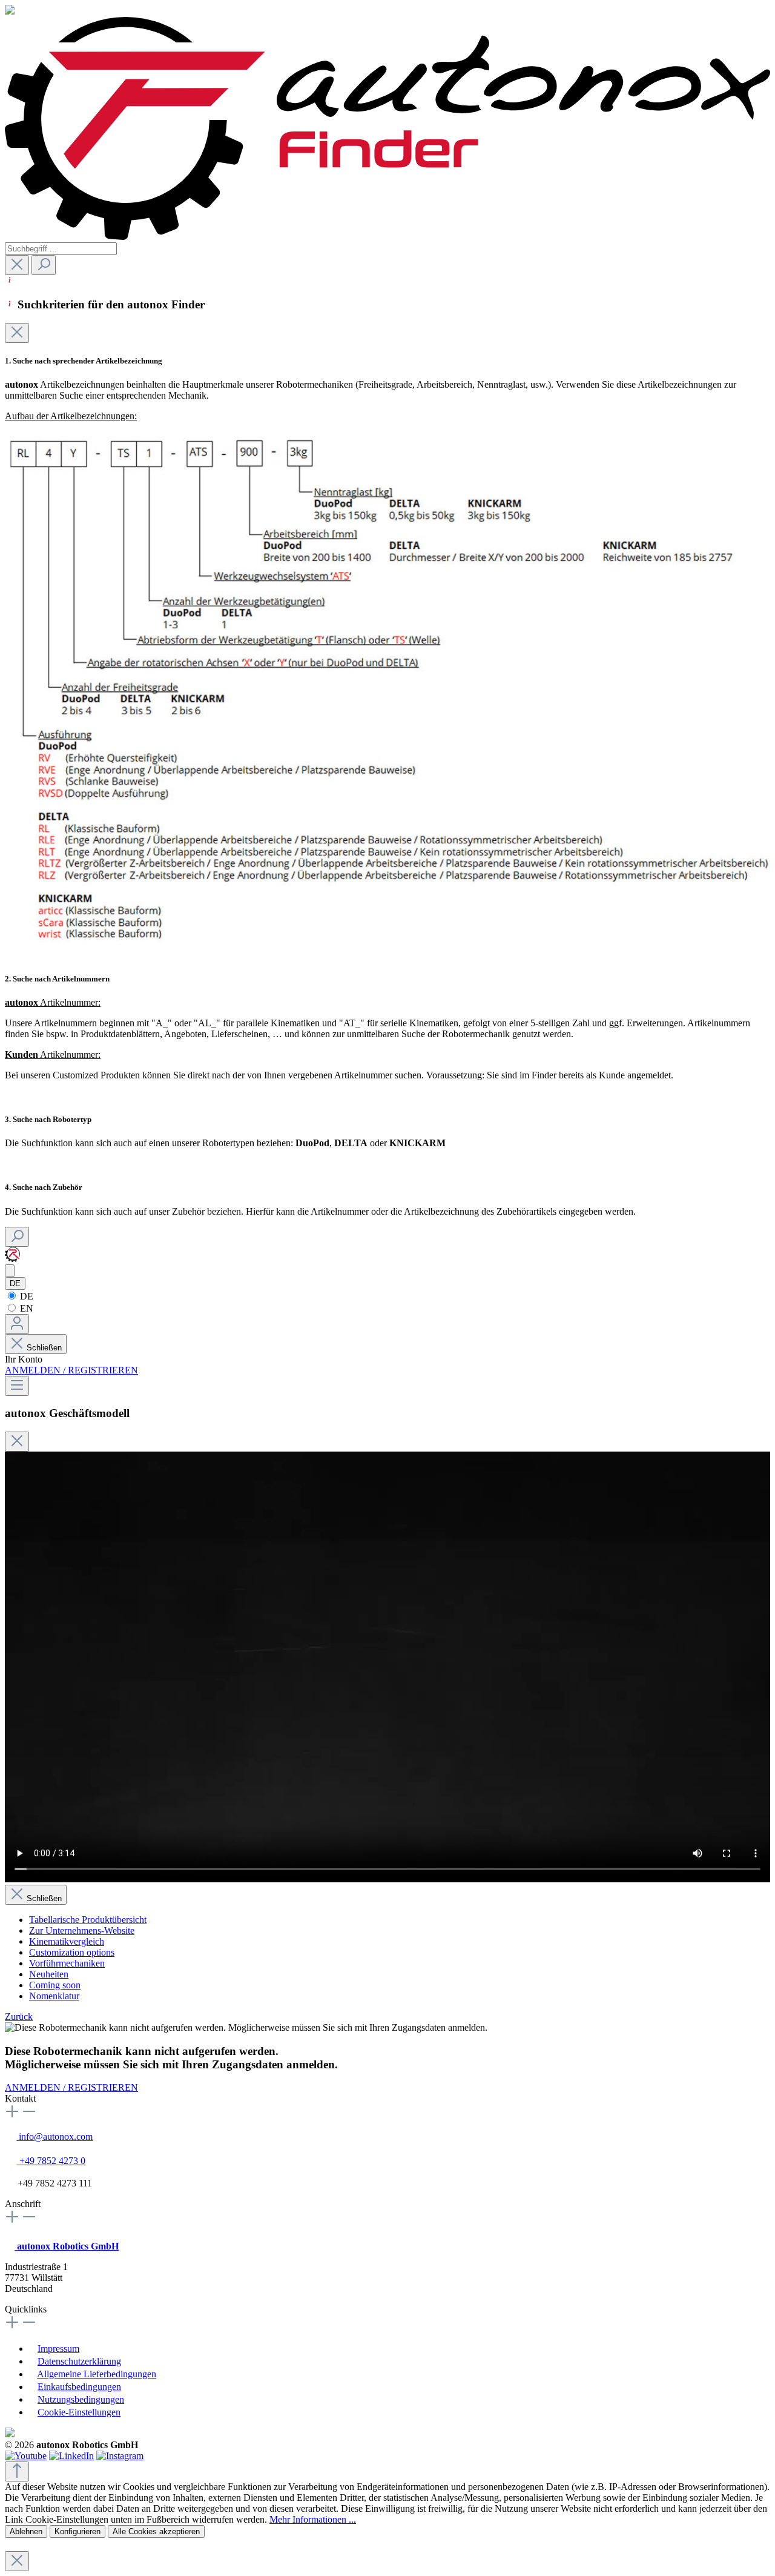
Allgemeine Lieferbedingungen (97, 2374)
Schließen (44, 1348)
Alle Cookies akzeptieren (156, 2531)
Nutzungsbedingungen (81, 2399)
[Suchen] (44, 265)
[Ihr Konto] (17, 1324)
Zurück (19, 2017)
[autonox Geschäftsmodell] (10, 1271)
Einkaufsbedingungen (79, 2387)
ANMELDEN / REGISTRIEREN (71, 1370)
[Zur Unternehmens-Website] (12, 1259)
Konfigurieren (77, 2531)
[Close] (17, 333)
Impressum (58, 2349)
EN (25, 1308)
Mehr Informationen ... (313, 2519)
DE (25, 1296)
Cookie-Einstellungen (79, 2412)
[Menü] (17, 1386)
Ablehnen (26, 2531)
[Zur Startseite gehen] (387, 237)
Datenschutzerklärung (79, 2361)
